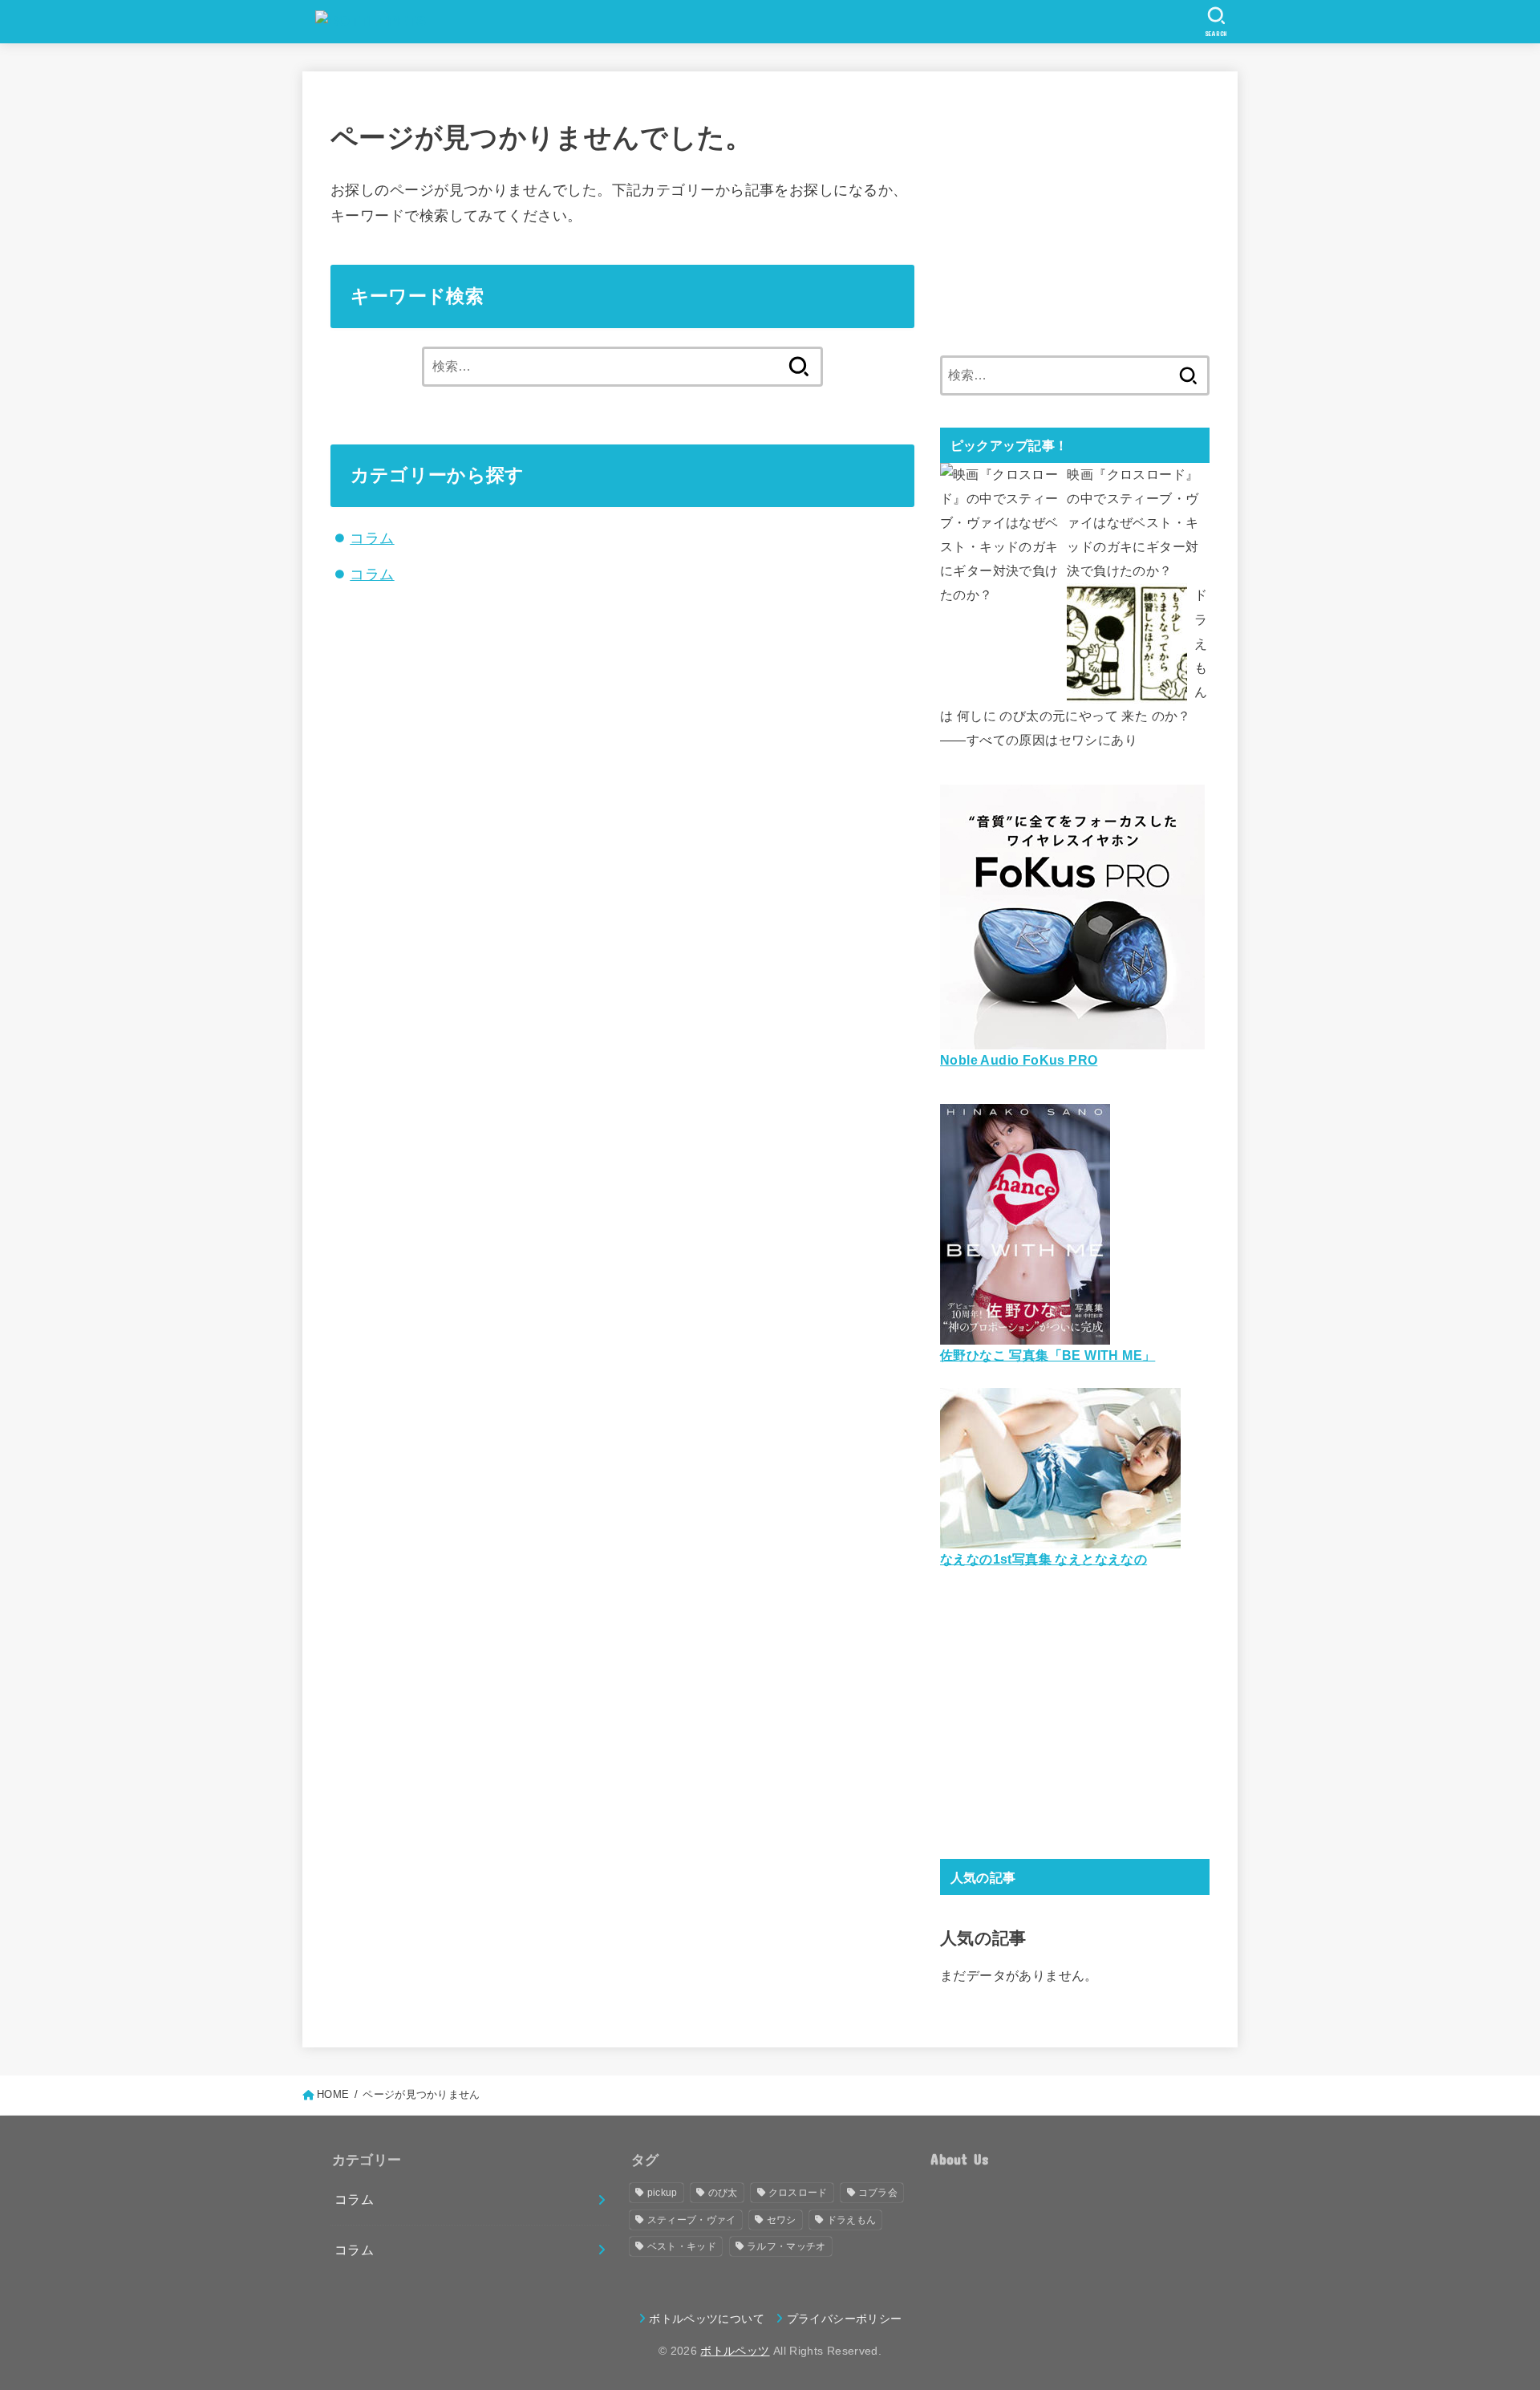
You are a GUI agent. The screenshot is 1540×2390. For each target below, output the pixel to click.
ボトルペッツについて (707, 2319)
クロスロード (798, 2193)
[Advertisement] (1075, 212)
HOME (333, 2095)
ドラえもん (852, 2220)
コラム (372, 538)
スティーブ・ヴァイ (692, 2220)
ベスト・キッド (682, 2246)
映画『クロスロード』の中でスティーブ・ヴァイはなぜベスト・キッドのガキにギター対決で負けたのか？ (1133, 523)
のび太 (723, 2193)
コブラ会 (878, 2193)
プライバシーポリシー (844, 2319)
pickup (663, 2193)
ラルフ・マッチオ (786, 2246)
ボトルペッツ (735, 2351)
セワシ (782, 2220)
